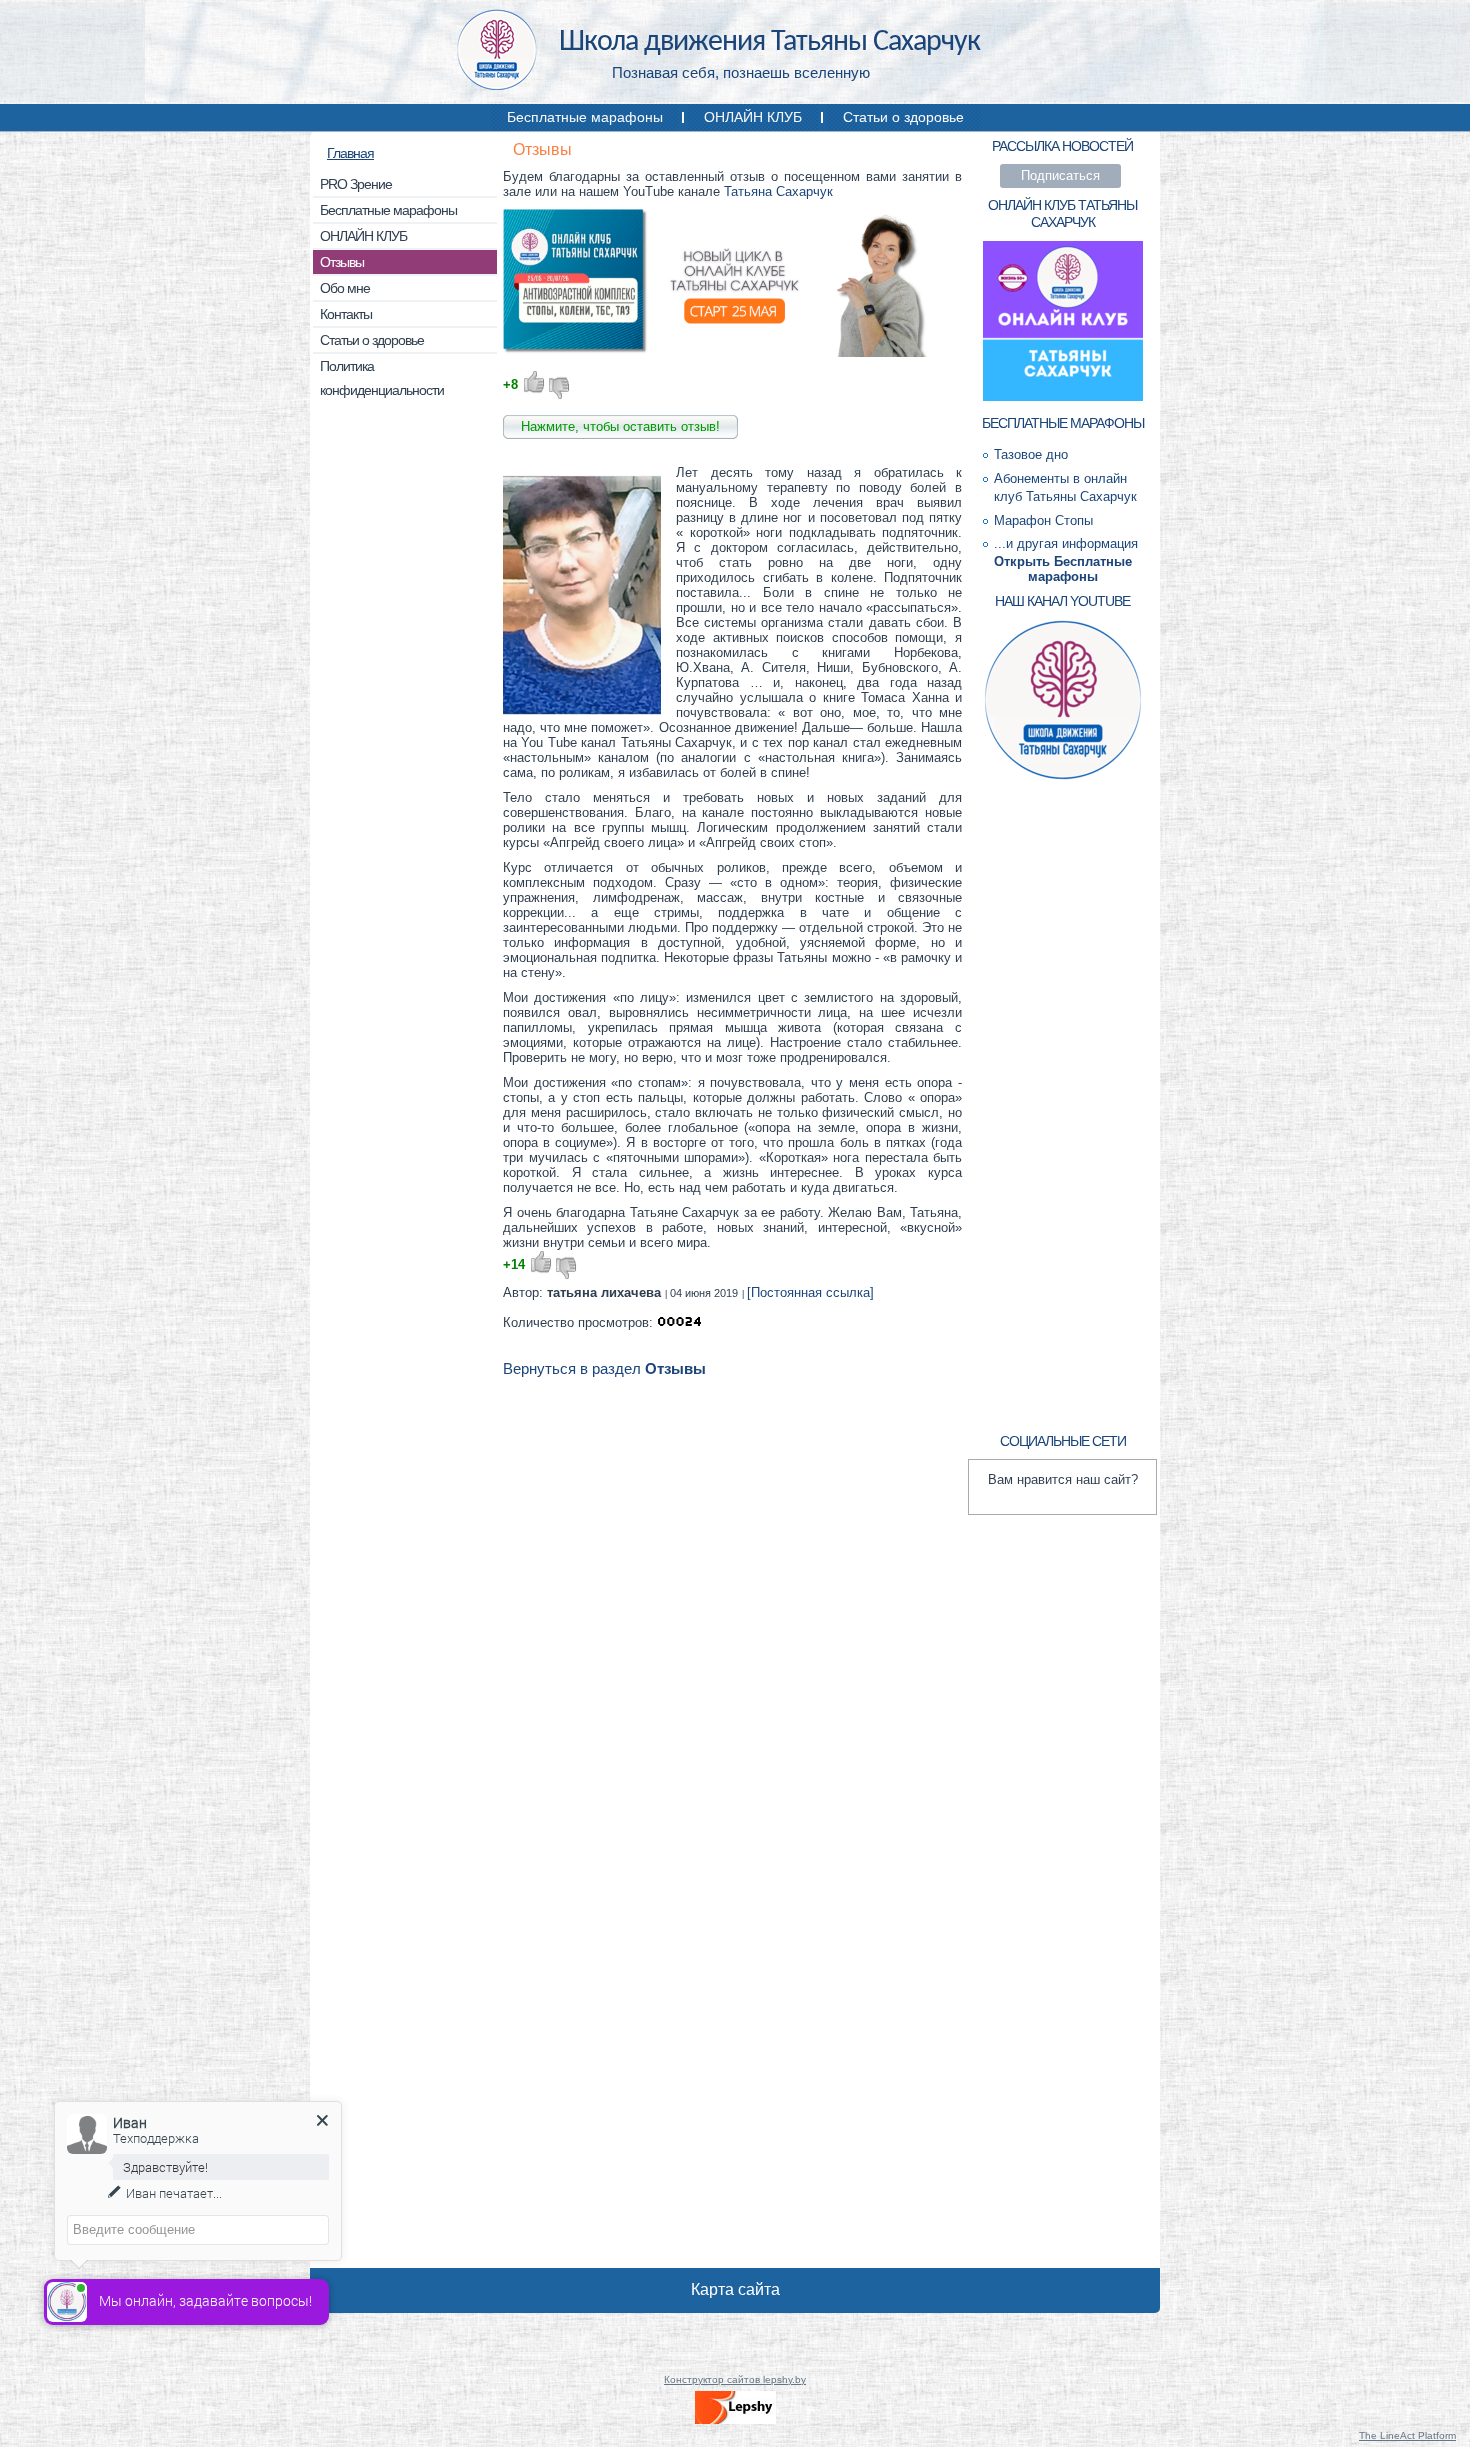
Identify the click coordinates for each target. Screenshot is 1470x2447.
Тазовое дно (1031, 454)
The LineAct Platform (1407, 2435)
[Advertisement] (405, 720)
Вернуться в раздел (604, 1368)
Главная (350, 153)
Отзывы (542, 149)
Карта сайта (735, 2289)
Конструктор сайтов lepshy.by (735, 2379)
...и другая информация (1066, 543)
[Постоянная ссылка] (810, 1292)
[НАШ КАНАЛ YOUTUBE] (1063, 777)
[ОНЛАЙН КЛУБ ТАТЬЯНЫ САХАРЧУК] (1063, 398)
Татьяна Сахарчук (778, 191)
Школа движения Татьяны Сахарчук (769, 42)
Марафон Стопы (1043, 520)
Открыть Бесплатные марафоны (1063, 569)
